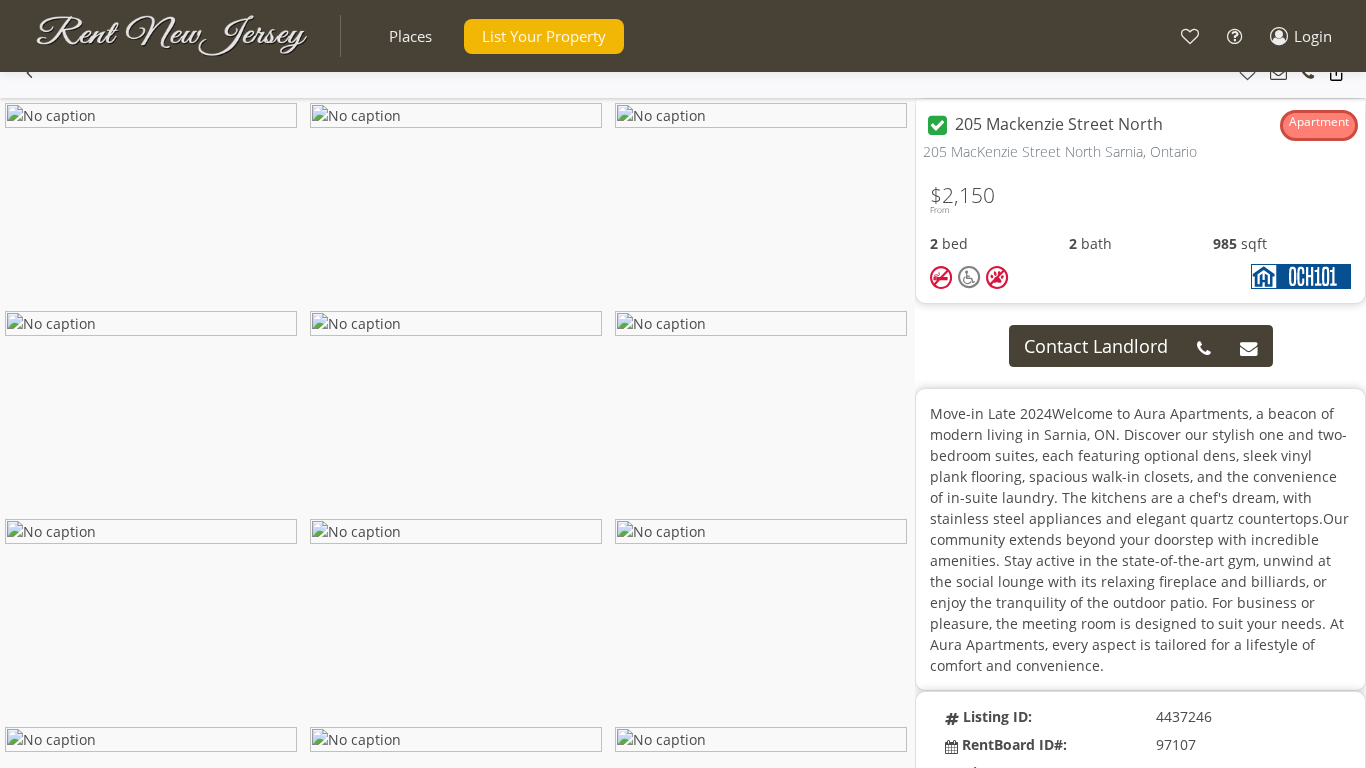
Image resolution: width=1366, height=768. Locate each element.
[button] (410, 36)
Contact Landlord (1096, 346)
